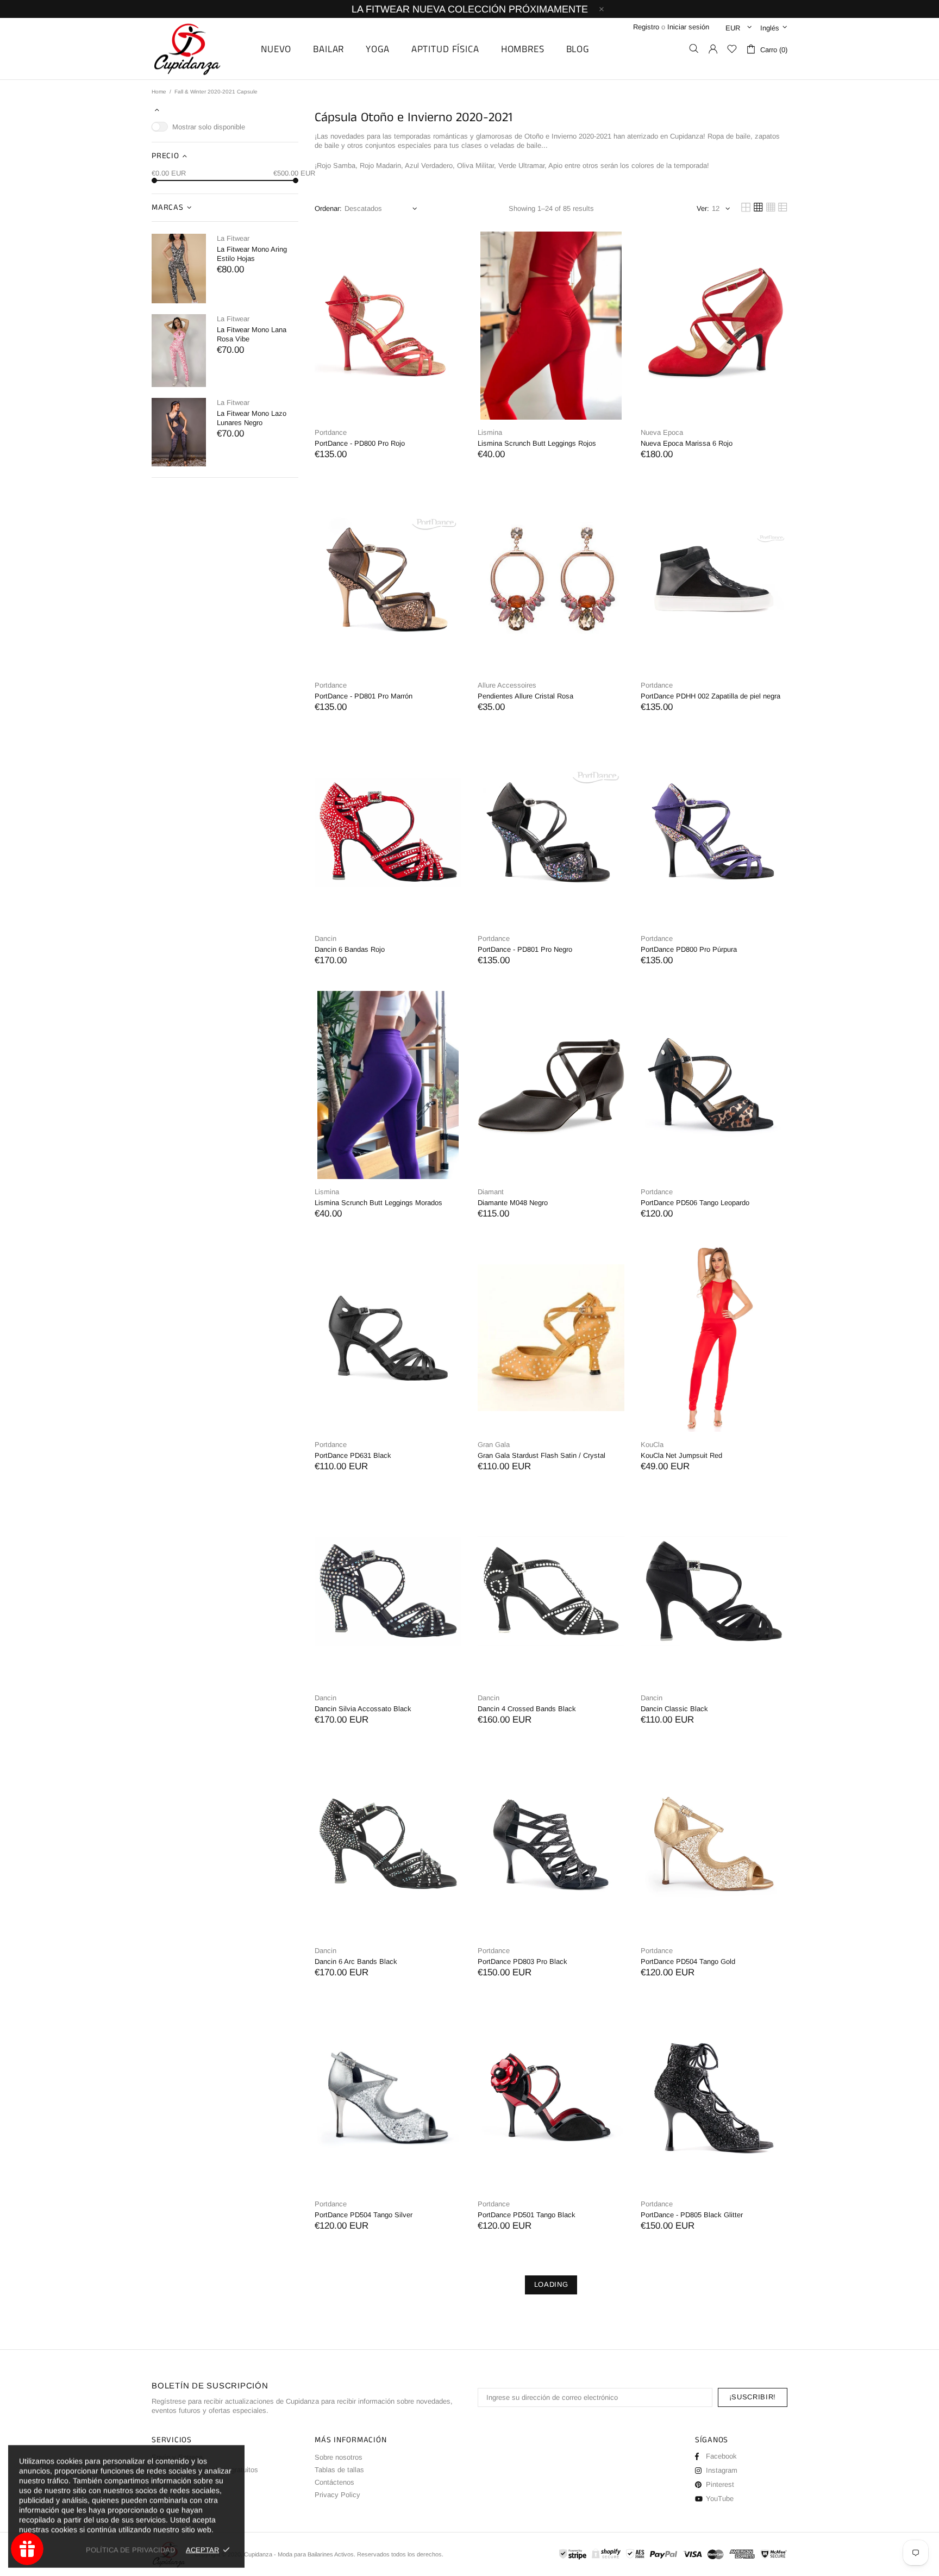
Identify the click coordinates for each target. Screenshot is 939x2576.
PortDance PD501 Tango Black (527, 2215)
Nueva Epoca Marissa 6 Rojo (687, 443)
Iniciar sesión (688, 27)
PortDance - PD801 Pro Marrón (364, 696)
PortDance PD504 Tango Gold (688, 1961)
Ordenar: (328, 208)
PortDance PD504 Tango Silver (364, 2215)
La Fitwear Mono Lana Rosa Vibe (252, 334)
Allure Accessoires (507, 685)
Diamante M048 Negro (513, 1203)
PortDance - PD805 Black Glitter (692, 2215)
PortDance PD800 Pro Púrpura (689, 949)
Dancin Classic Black (674, 1709)
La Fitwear (233, 238)
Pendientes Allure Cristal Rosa (525, 696)
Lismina (490, 432)
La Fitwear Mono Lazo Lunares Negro (252, 418)
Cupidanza (199, 49)
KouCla (652, 1445)
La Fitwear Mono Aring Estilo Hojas (252, 254)
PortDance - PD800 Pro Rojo (360, 443)
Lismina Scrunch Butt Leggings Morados (378, 1203)
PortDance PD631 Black (353, 1455)
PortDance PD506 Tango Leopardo (695, 1203)
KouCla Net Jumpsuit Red (681, 1455)
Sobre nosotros (339, 2457)
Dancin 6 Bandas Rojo (350, 949)
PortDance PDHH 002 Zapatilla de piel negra (710, 696)
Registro (646, 27)
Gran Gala (494, 1445)
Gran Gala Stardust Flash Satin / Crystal (542, 1455)
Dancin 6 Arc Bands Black (356, 1961)
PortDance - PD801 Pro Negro (525, 949)
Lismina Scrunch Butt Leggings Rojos (537, 443)
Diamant (491, 1192)
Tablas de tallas (339, 2470)
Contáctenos (334, 2482)
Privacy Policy (337, 2495)
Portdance (331, 432)
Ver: (703, 208)
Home (159, 92)
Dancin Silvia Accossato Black (363, 1709)
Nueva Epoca (662, 432)
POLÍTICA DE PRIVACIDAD (130, 2550)
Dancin (325, 938)
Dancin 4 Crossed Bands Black (527, 1709)
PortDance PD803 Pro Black (522, 1961)
